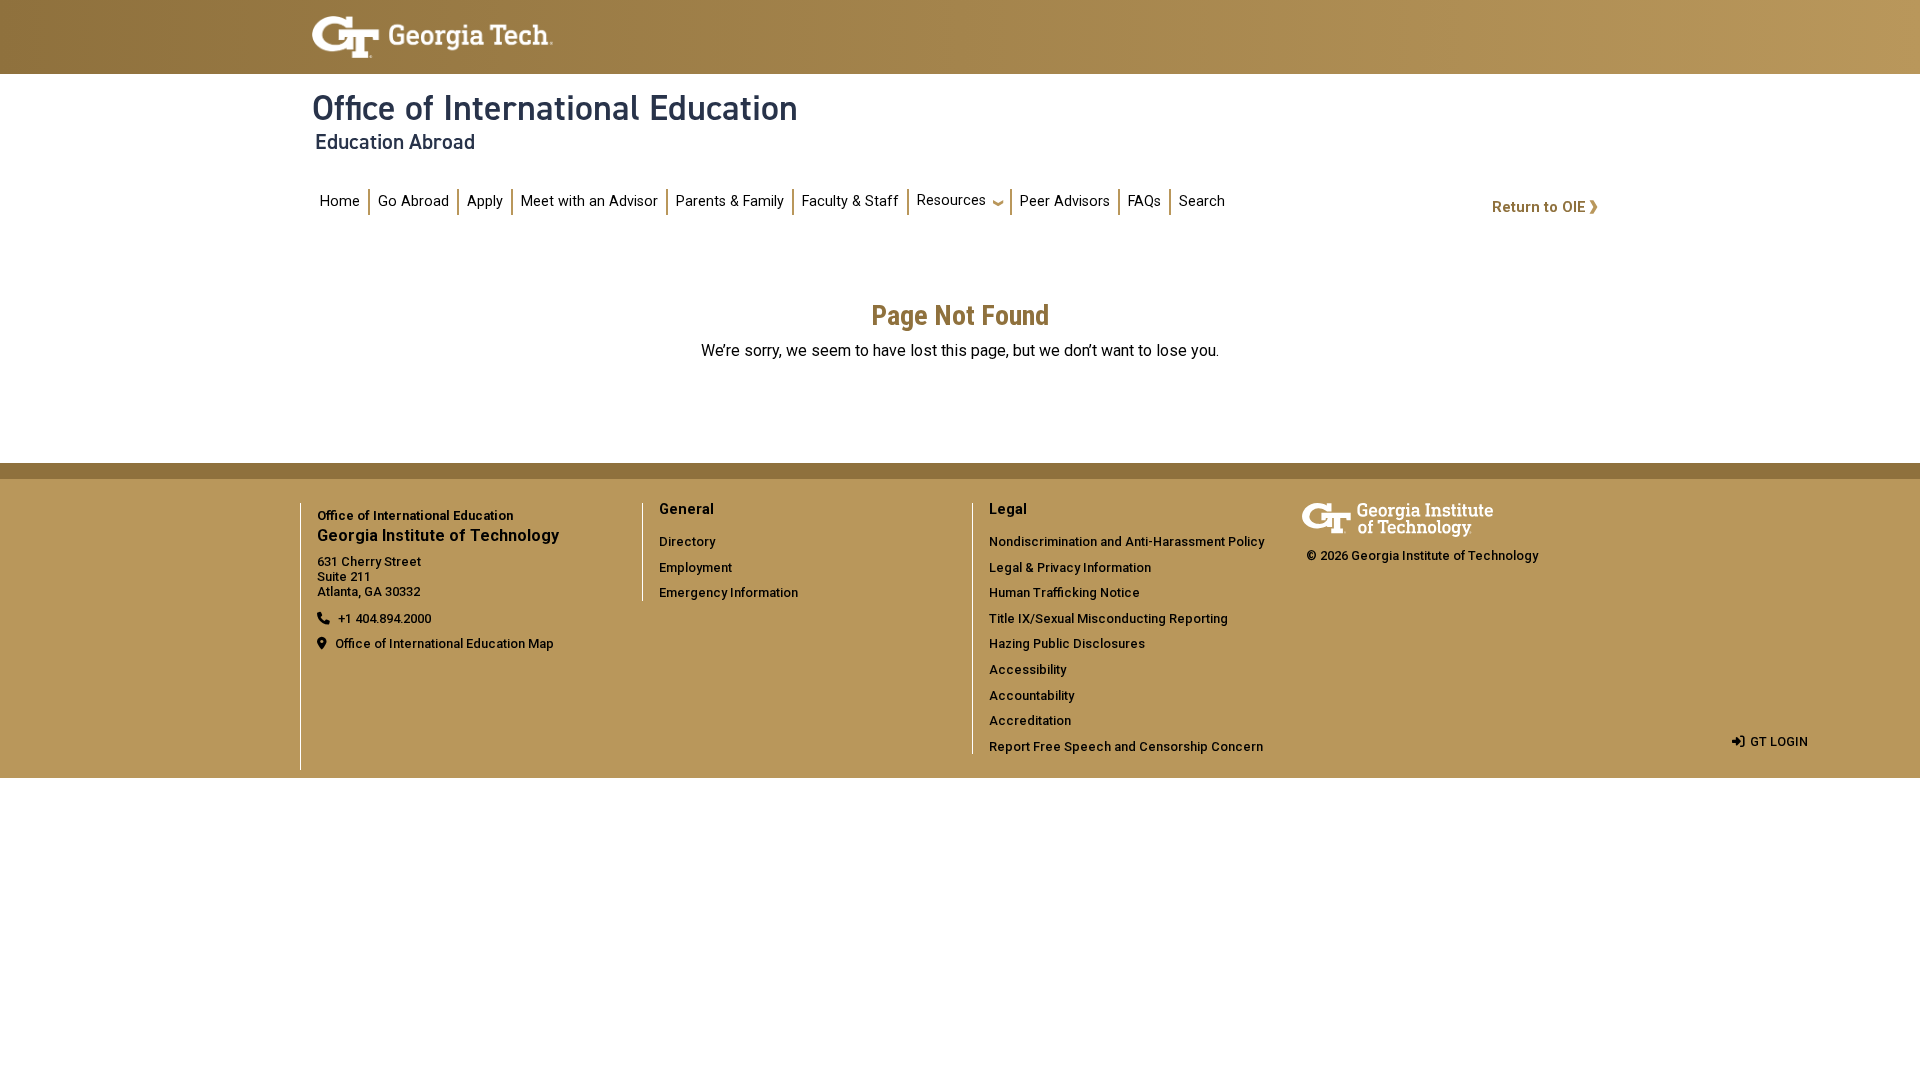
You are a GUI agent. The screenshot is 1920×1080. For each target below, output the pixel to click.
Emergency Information (728, 592)
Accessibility (1027, 669)
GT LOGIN (1779, 741)
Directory (687, 541)
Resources (951, 200)
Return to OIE (1539, 207)
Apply (485, 201)
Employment (695, 567)
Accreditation (1030, 720)
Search (1202, 201)
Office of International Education (555, 108)
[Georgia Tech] (1397, 516)
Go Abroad (413, 201)
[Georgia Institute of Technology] (432, 28)
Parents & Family (730, 201)
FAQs (1144, 201)
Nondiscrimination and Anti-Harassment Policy (1126, 541)
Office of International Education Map (444, 643)
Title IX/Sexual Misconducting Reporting (1108, 618)
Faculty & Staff (850, 201)
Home (340, 201)
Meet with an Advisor (589, 201)
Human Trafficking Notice (1064, 592)
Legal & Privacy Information (1070, 567)
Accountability (1031, 695)
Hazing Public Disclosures (1067, 643)
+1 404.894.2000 (384, 618)
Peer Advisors (1065, 201)
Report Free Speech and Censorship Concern (1126, 746)
